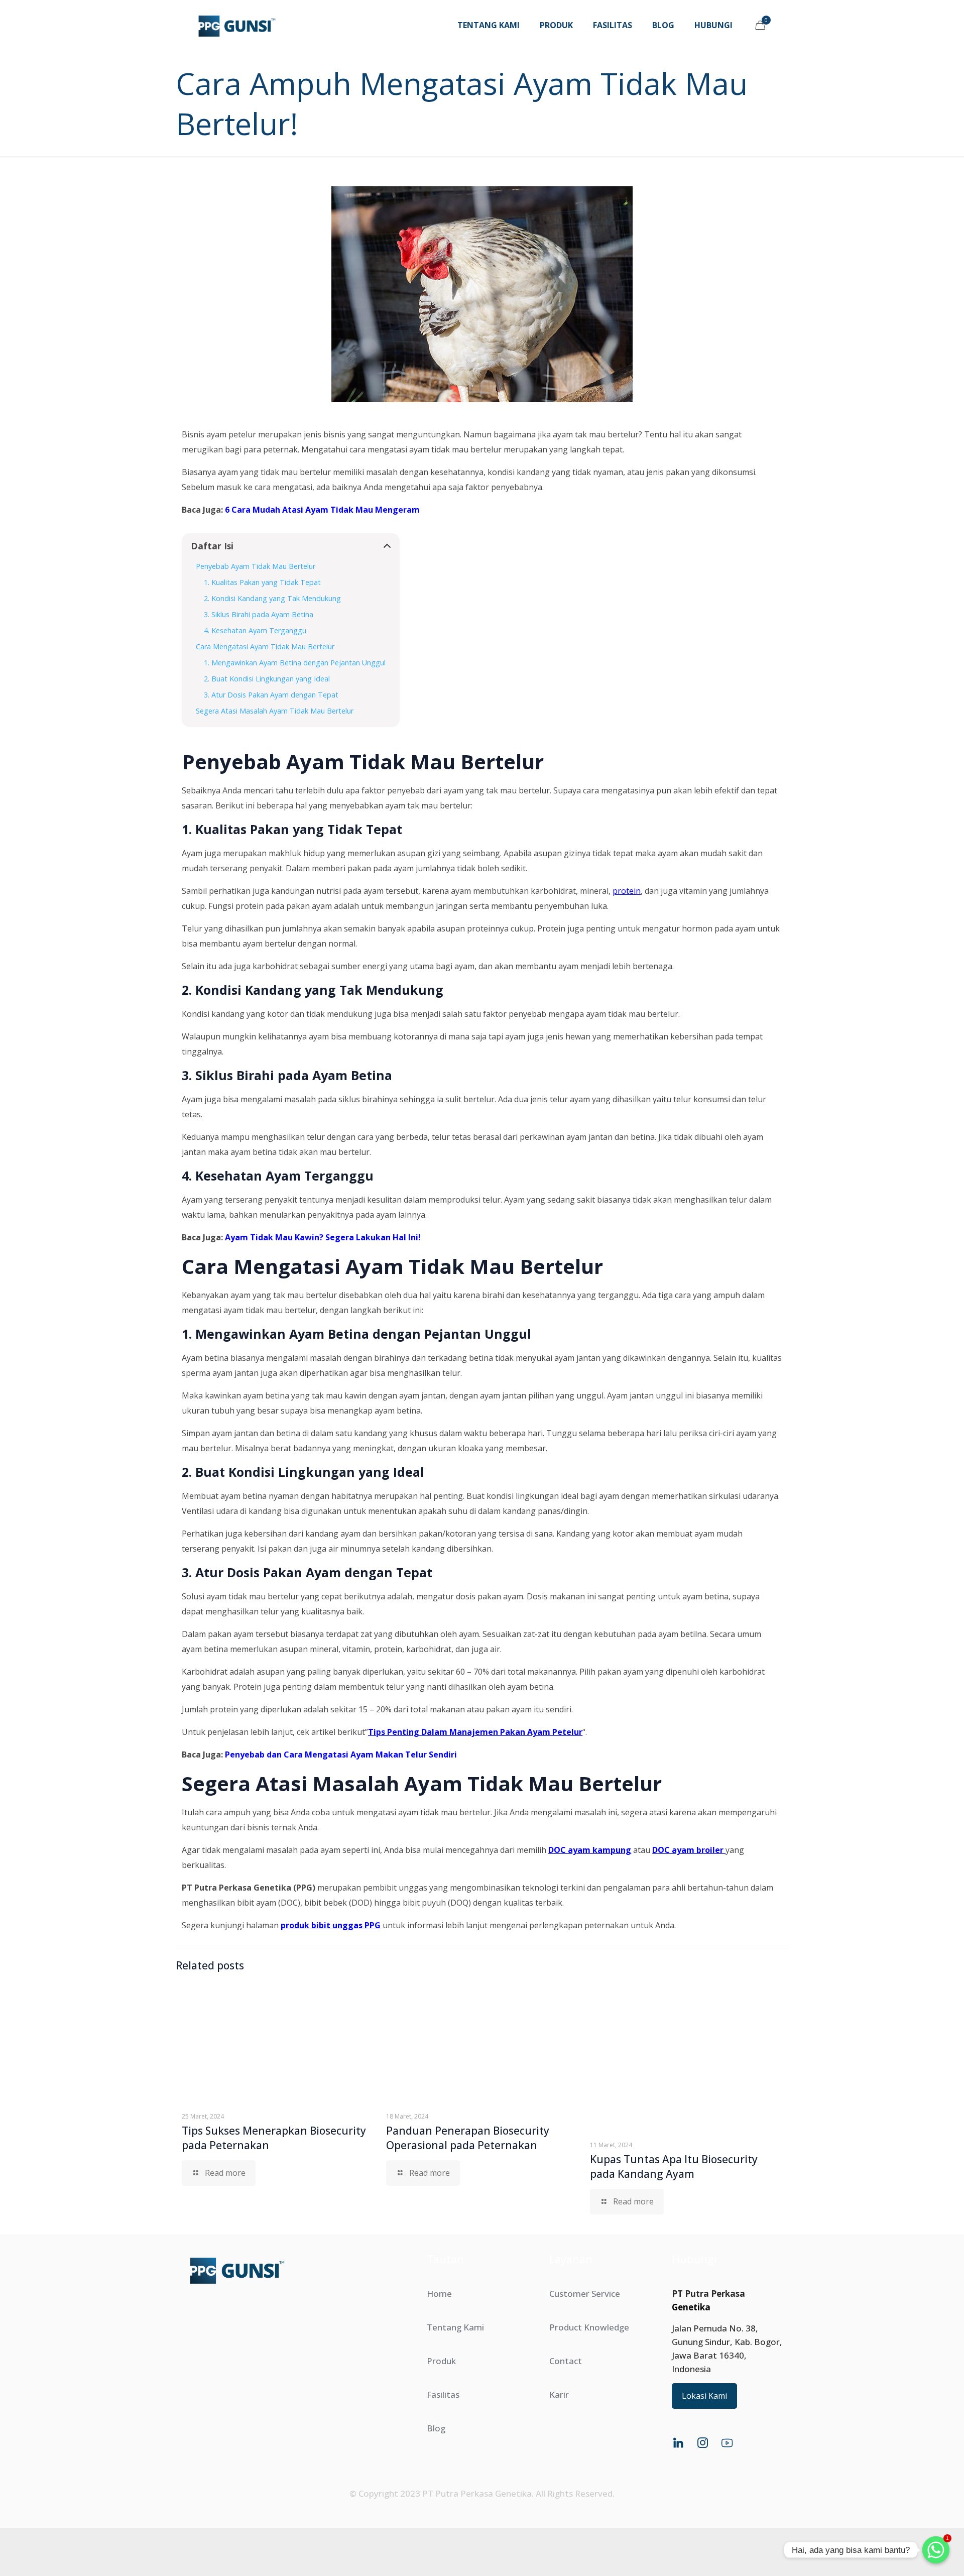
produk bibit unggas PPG (331, 1925)
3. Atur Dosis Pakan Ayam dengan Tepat (271, 695)
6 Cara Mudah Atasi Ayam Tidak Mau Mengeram (322, 510)
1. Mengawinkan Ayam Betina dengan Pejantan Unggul (295, 663)
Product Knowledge (589, 2327)
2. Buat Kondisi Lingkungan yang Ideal (267, 679)
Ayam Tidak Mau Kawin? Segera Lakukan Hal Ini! (323, 1237)
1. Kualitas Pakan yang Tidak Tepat (262, 582)
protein (627, 891)
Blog (436, 2428)
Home (439, 2294)
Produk (441, 2361)
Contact (566, 2361)
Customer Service (585, 2294)
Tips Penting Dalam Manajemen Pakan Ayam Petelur (475, 1732)
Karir (559, 2394)
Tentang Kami (455, 2327)
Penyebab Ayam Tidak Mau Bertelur (256, 566)
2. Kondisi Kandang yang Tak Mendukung (272, 598)
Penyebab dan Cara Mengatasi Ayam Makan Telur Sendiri (341, 1754)
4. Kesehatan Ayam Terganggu (255, 630)
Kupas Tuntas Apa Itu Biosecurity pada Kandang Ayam (674, 2167)
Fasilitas (443, 2394)
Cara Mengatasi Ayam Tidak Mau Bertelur (265, 647)
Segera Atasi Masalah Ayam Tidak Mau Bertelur (275, 711)
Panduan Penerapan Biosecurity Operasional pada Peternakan (468, 2138)
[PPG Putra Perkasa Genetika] (237, 25)
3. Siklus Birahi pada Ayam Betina (259, 614)
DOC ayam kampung (590, 1850)
